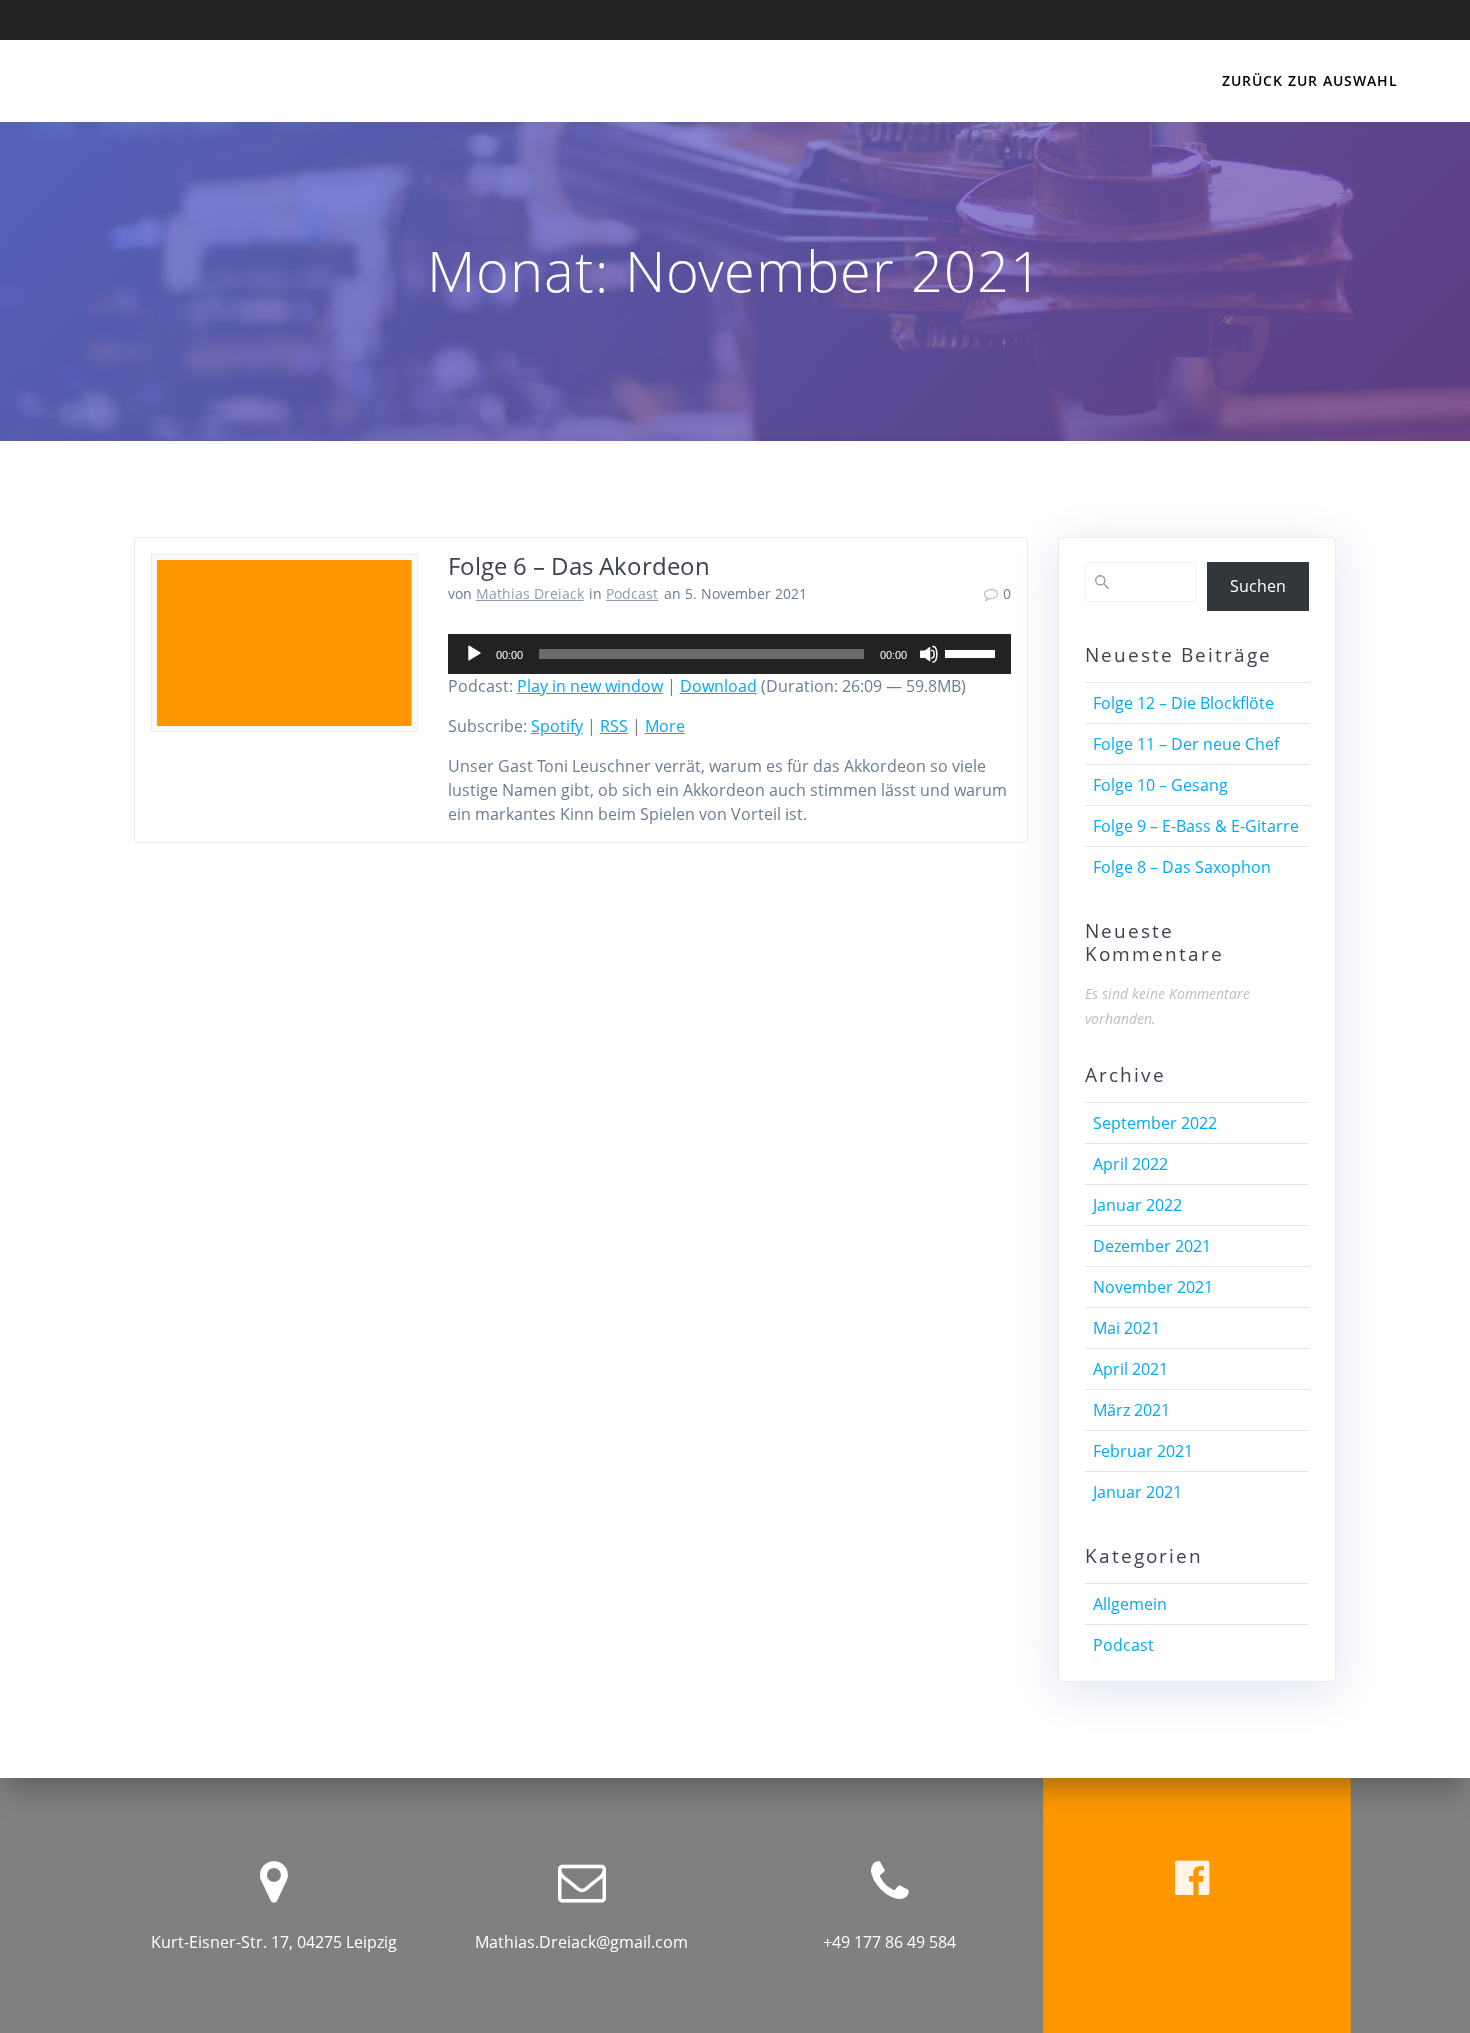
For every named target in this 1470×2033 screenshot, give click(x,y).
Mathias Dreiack (530, 593)
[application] (729, 654)
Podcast (632, 593)
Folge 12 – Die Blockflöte (1183, 703)
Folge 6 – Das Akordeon (579, 565)
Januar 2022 (1137, 1205)
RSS (614, 726)
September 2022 (1155, 1123)
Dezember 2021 (1152, 1246)
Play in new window (590, 686)
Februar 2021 (1143, 1451)
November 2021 (1153, 1287)
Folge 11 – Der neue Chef (1186, 744)
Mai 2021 (1126, 1328)
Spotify (557, 726)
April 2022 (1130, 1164)
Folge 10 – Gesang (1160, 785)
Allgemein (1130, 1604)
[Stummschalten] (929, 654)
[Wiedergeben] (474, 654)
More (665, 726)
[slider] (973, 652)
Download (718, 686)
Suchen (1258, 586)
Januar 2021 (1137, 1492)
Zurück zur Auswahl (1310, 80)
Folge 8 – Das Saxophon (1182, 867)
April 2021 (1130, 1369)
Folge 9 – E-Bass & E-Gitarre (1196, 826)
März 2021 (1131, 1410)
